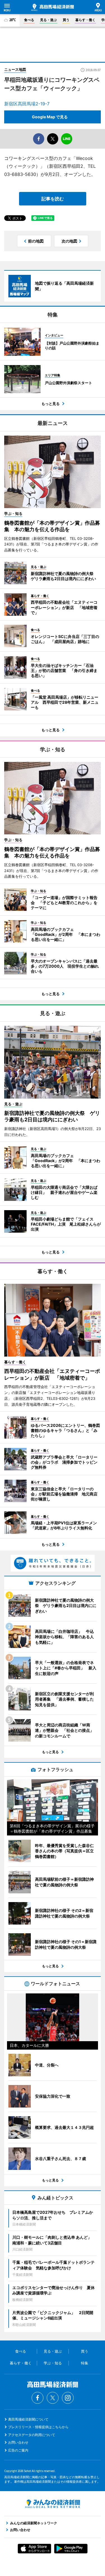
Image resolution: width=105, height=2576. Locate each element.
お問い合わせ (18, 2442)
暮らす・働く (85, 20)
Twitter (53, 2398)
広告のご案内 (18, 2450)
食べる (29, 20)
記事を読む (53, 199)
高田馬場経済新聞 (53, 7)
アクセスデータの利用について (32, 2435)
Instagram (68, 2398)
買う (66, 20)
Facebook (38, 2398)
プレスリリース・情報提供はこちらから (38, 2427)
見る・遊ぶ (48, 20)
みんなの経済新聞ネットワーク (53, 2504)
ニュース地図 (15, 69)
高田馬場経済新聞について (28, 2419)
